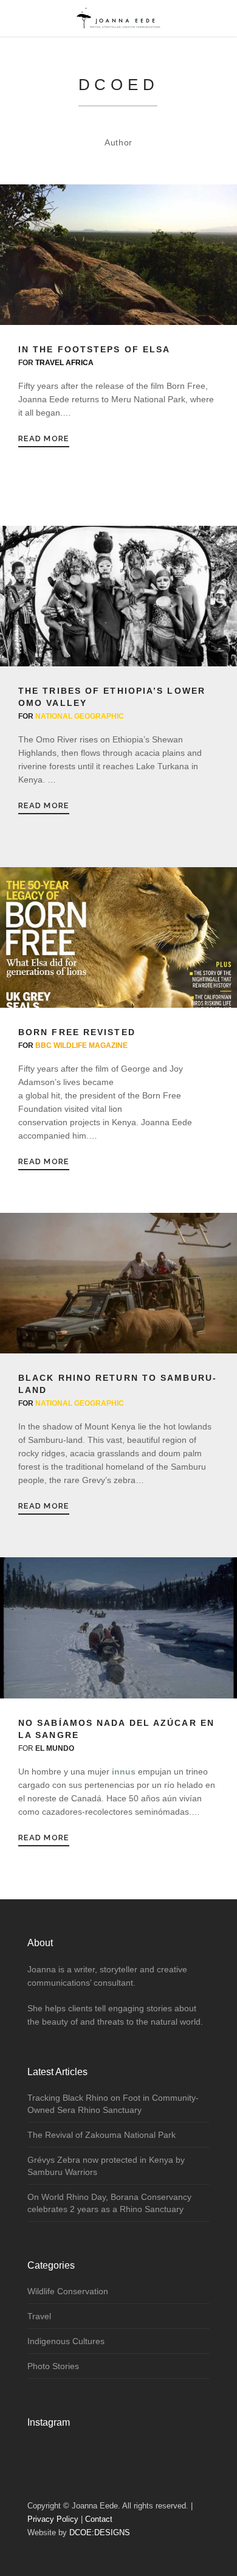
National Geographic (80, 716)
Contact (99, 2519)
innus (124, 1771)
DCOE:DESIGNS (100, 2532)
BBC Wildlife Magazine (81, 1045)
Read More (44, 438)
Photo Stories (53, 2366)
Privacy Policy (53, 2519)
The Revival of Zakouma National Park (101, 2135)
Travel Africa (64, 363)
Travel (39, 2316)
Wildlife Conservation (68, 2291)
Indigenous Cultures (66, 2341)
